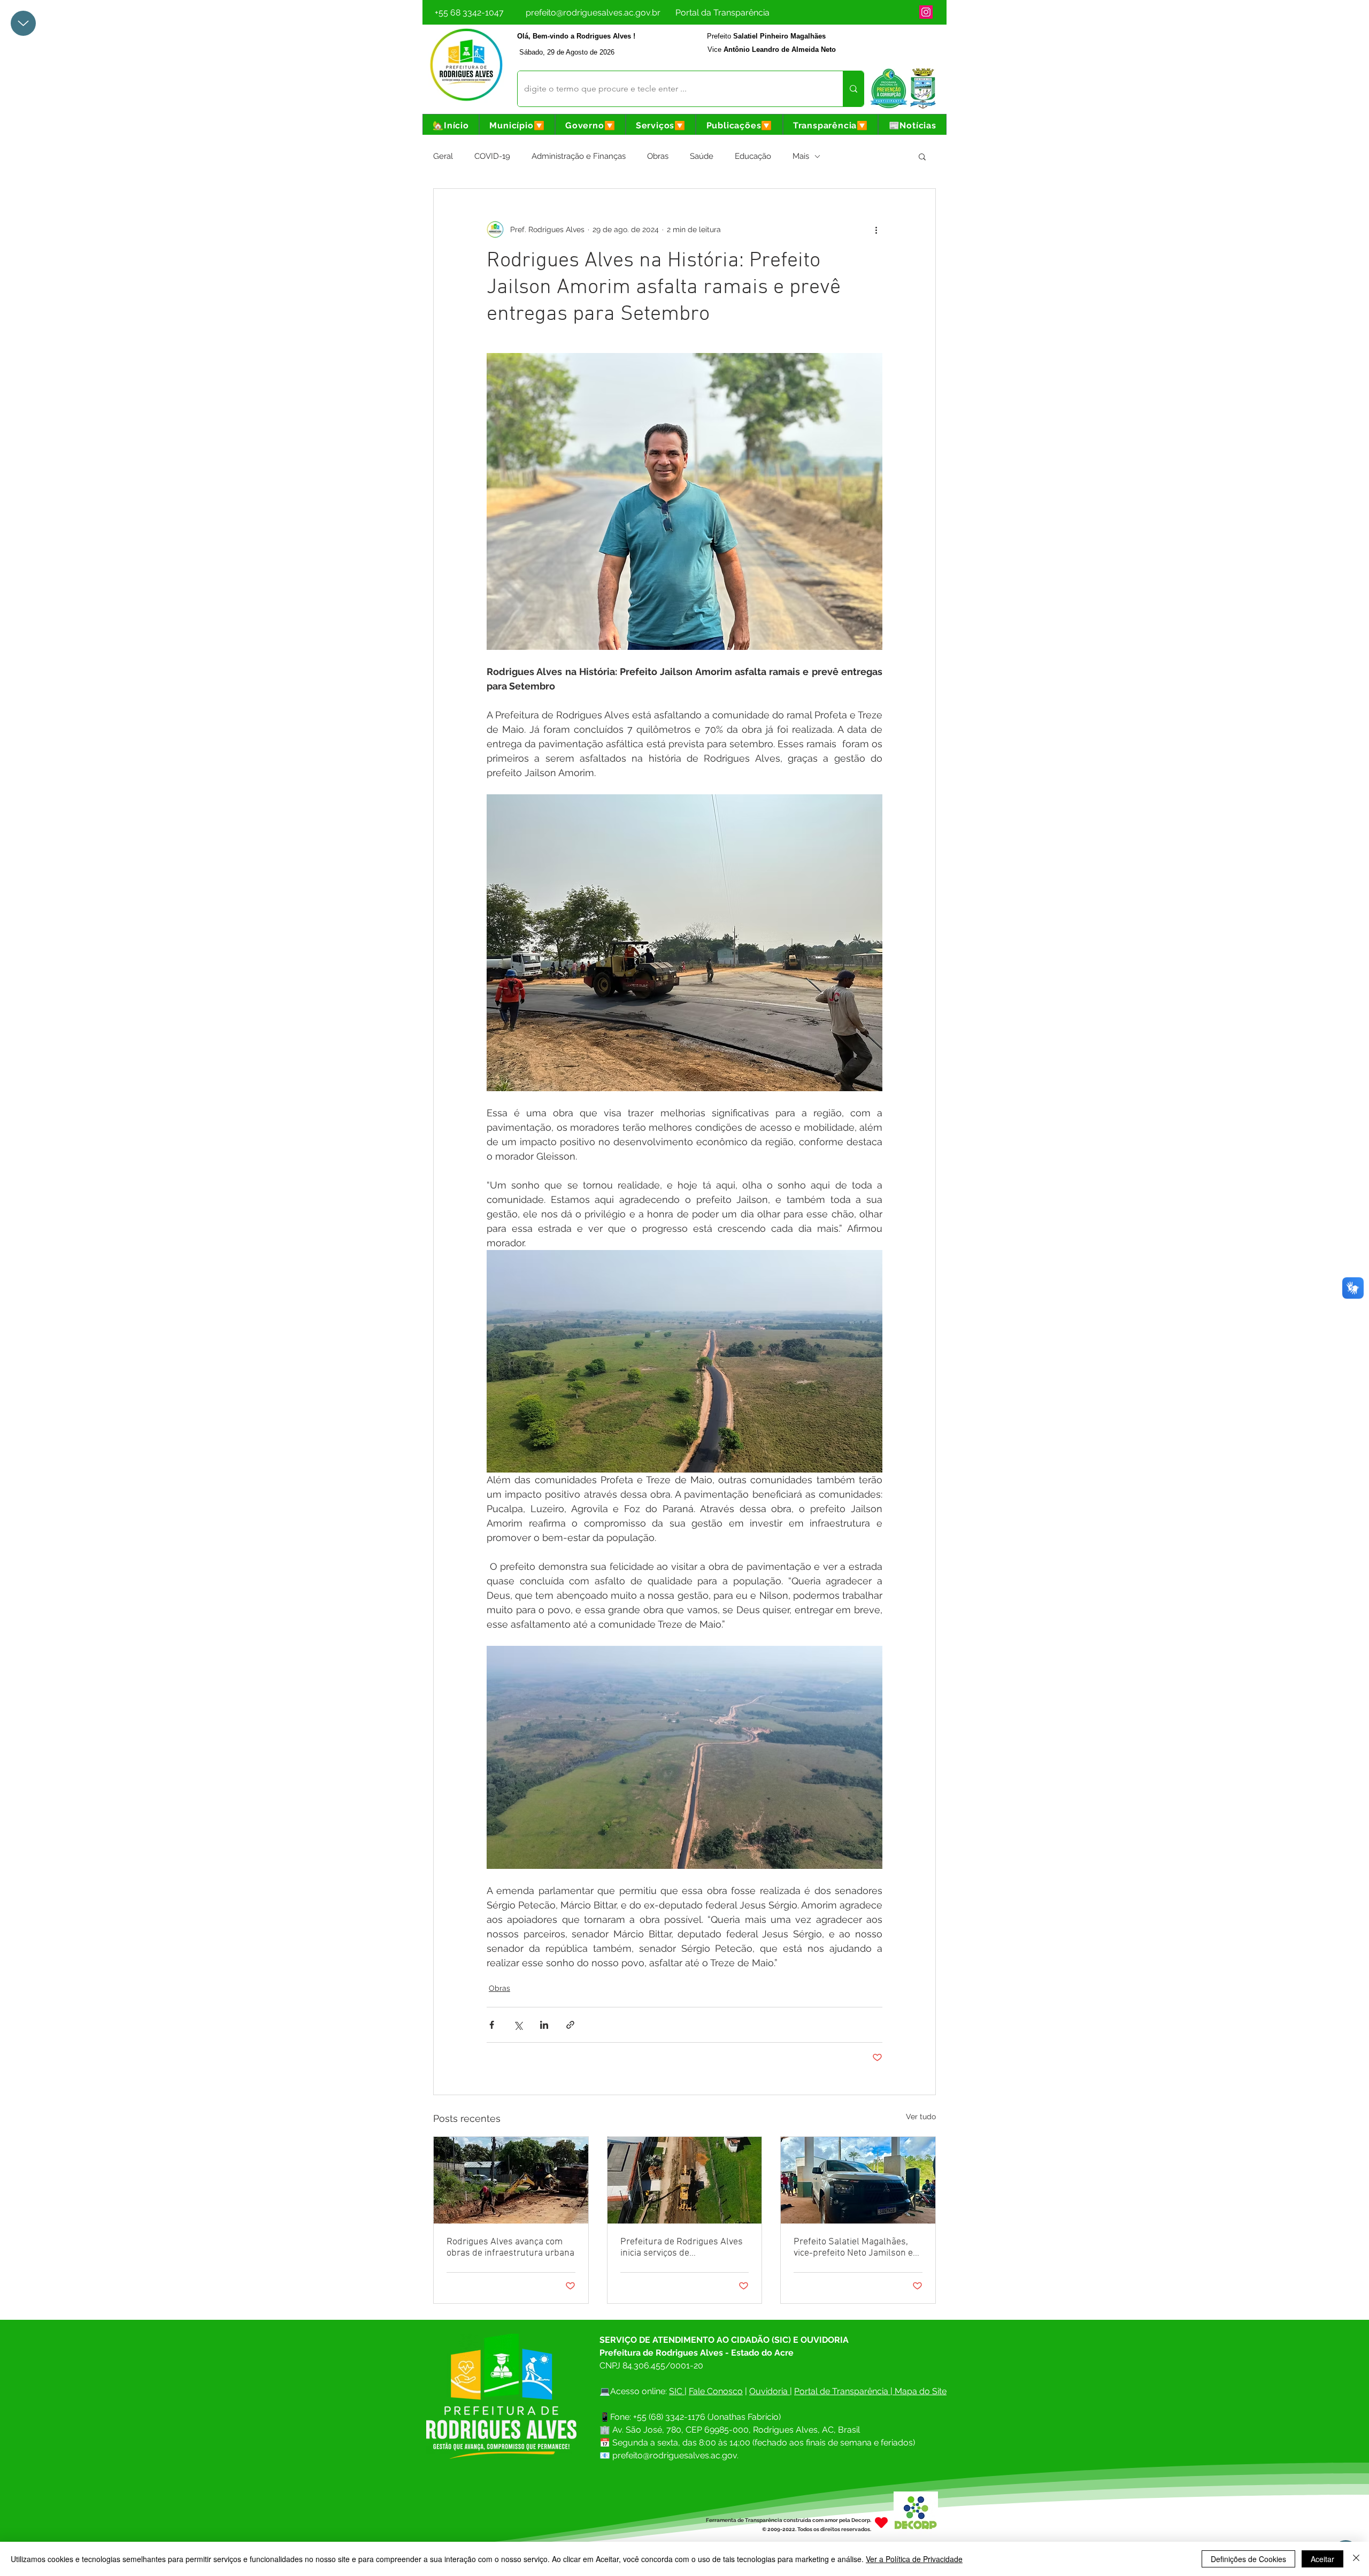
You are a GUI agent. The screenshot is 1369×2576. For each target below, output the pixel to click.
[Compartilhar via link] (570, 2025)
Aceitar (1322, 2559)
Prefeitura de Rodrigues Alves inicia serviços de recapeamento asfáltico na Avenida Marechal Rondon (682, 2248)
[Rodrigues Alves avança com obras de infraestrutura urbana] (511, 2180)
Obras (658, 156)
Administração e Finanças (579, 156)
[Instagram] (926, 12)
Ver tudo (921, 2117)
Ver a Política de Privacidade (914, 2559)
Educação (753, 156)
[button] (517, 125)
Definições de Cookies (1248, 2559)
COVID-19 (492, 156)
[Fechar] (1356, 2559)
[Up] (23, 23)
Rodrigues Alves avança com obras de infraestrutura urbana (510, 2248)
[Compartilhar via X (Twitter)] (518, 2025)
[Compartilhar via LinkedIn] (544, 2025)
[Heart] (881, 2522)
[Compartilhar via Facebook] (492, 2025)
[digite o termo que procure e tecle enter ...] (853, 89)
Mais (801, 156)
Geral (443, 156)
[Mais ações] (876, 229)
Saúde (702, 156)
